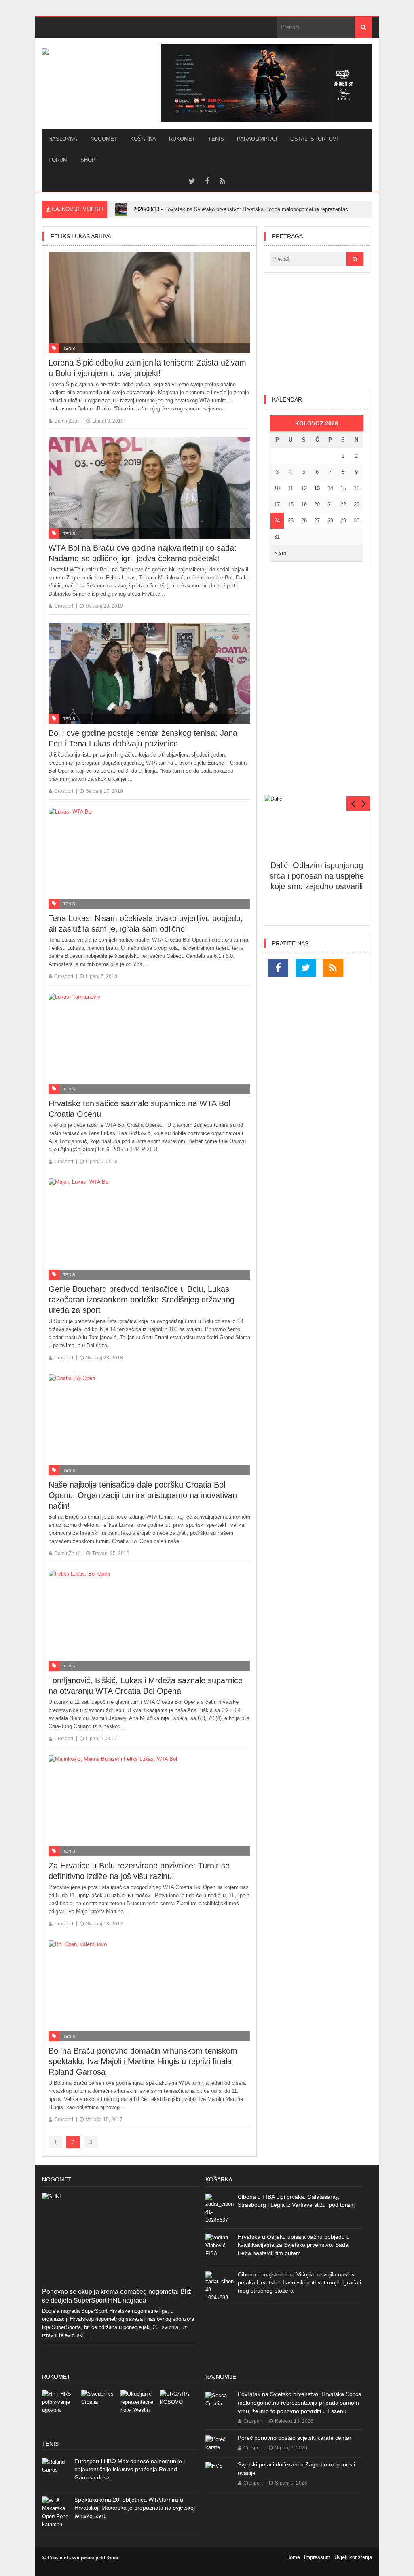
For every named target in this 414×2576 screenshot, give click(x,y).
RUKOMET (182, 139)
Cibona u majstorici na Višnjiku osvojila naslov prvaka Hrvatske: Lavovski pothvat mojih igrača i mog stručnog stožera (299, 2282)
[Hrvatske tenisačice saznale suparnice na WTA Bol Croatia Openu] (149, 1044)
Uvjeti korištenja (353, 2557)
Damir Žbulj (67, 421)
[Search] (363, 27)
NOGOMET (104, 139)
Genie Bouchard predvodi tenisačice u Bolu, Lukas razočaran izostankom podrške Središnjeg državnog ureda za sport (142, 1300)
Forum (58, 160)
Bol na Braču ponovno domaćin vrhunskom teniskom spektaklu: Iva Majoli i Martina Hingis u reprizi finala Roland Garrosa (143, 2061)
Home (293, 2557)
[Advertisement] (317, 331)
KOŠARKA (143, 139)
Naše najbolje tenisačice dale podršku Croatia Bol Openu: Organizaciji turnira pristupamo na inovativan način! (143, 1495)
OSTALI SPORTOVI (314, 139)
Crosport (64, 606)
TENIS (216, 139)
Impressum (317, 2557)
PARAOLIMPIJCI (257, 139)
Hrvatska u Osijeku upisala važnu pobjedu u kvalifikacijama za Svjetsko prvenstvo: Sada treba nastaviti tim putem (294, 2245)
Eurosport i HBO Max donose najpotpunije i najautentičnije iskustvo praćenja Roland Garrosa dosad (130, 2469)
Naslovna (63, 139)
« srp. (281, 553)
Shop (88, 160)
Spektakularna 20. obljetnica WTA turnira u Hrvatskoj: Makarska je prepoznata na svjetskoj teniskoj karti (135, 2508)
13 (317, 488)
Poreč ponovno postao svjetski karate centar (295, 2438)
